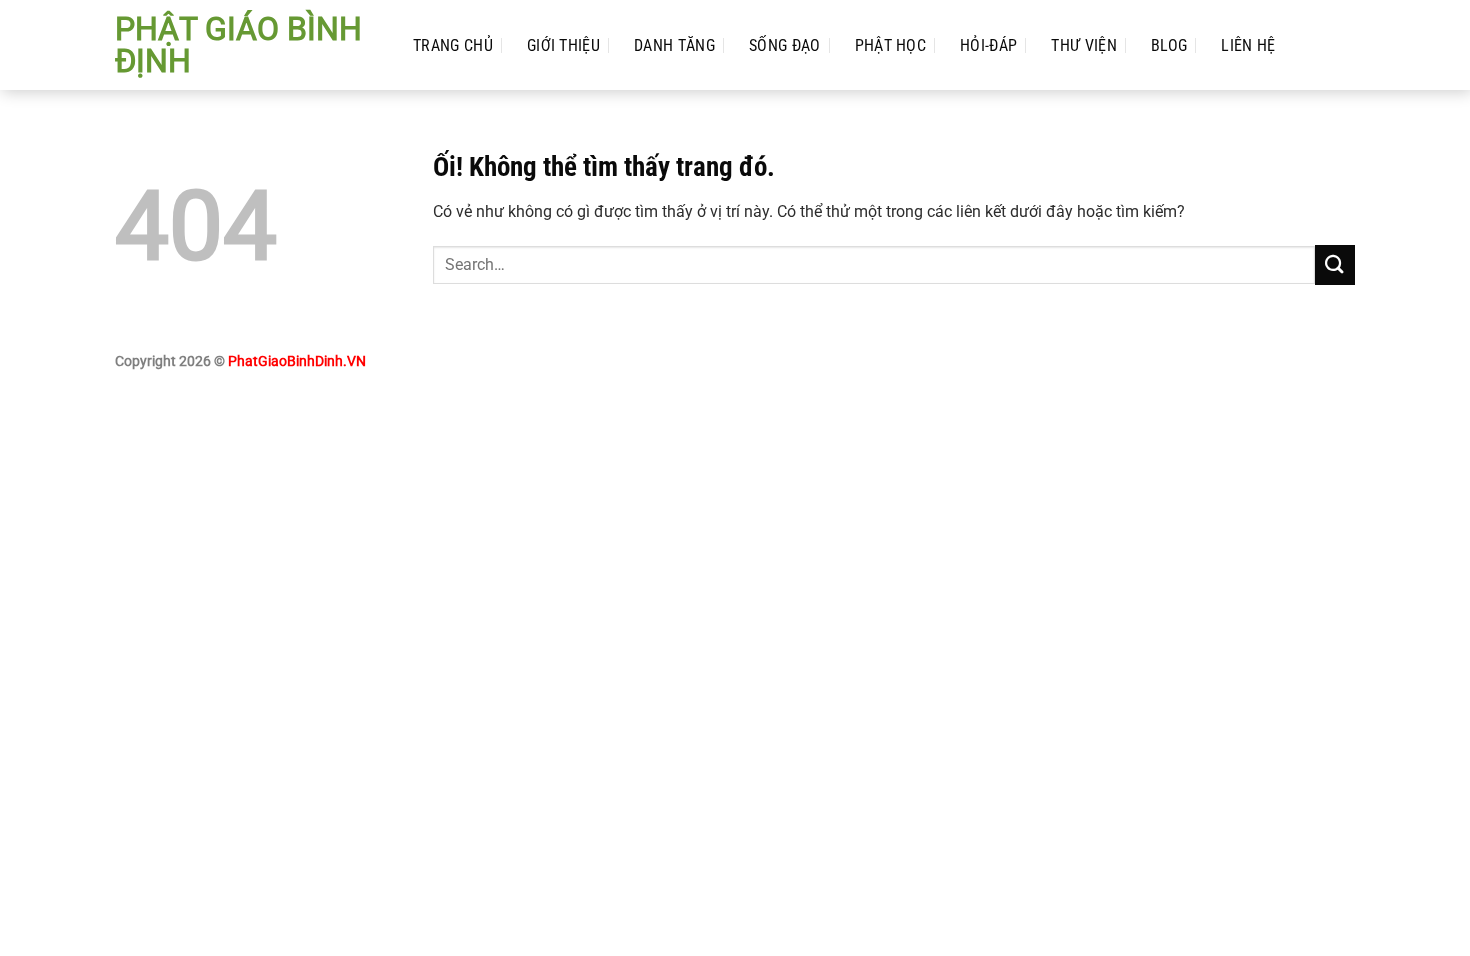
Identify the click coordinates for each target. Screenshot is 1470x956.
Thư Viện (1084, 45)
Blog (1169, 45)
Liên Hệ (1248, 45)
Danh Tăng (674, 45)
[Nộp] (1335, 264)
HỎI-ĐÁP (988, 45)
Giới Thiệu (563, 45)
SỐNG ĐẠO (785, 45)
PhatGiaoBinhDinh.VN (297, 361)
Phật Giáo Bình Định (238, 45)
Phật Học (891, 45)
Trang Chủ (453, 45)
